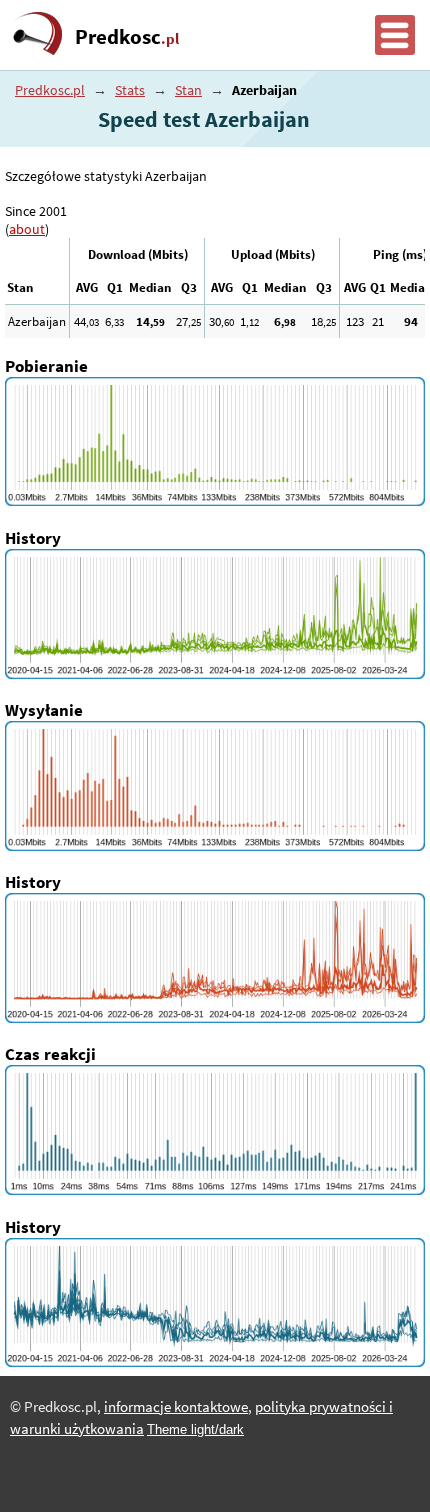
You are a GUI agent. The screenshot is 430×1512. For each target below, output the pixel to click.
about (27, 229)
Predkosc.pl (50, 90)
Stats (130, 90)
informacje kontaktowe (176, 1407)
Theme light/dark (195, 1429)
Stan (188, 90)
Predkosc (127, 37)
